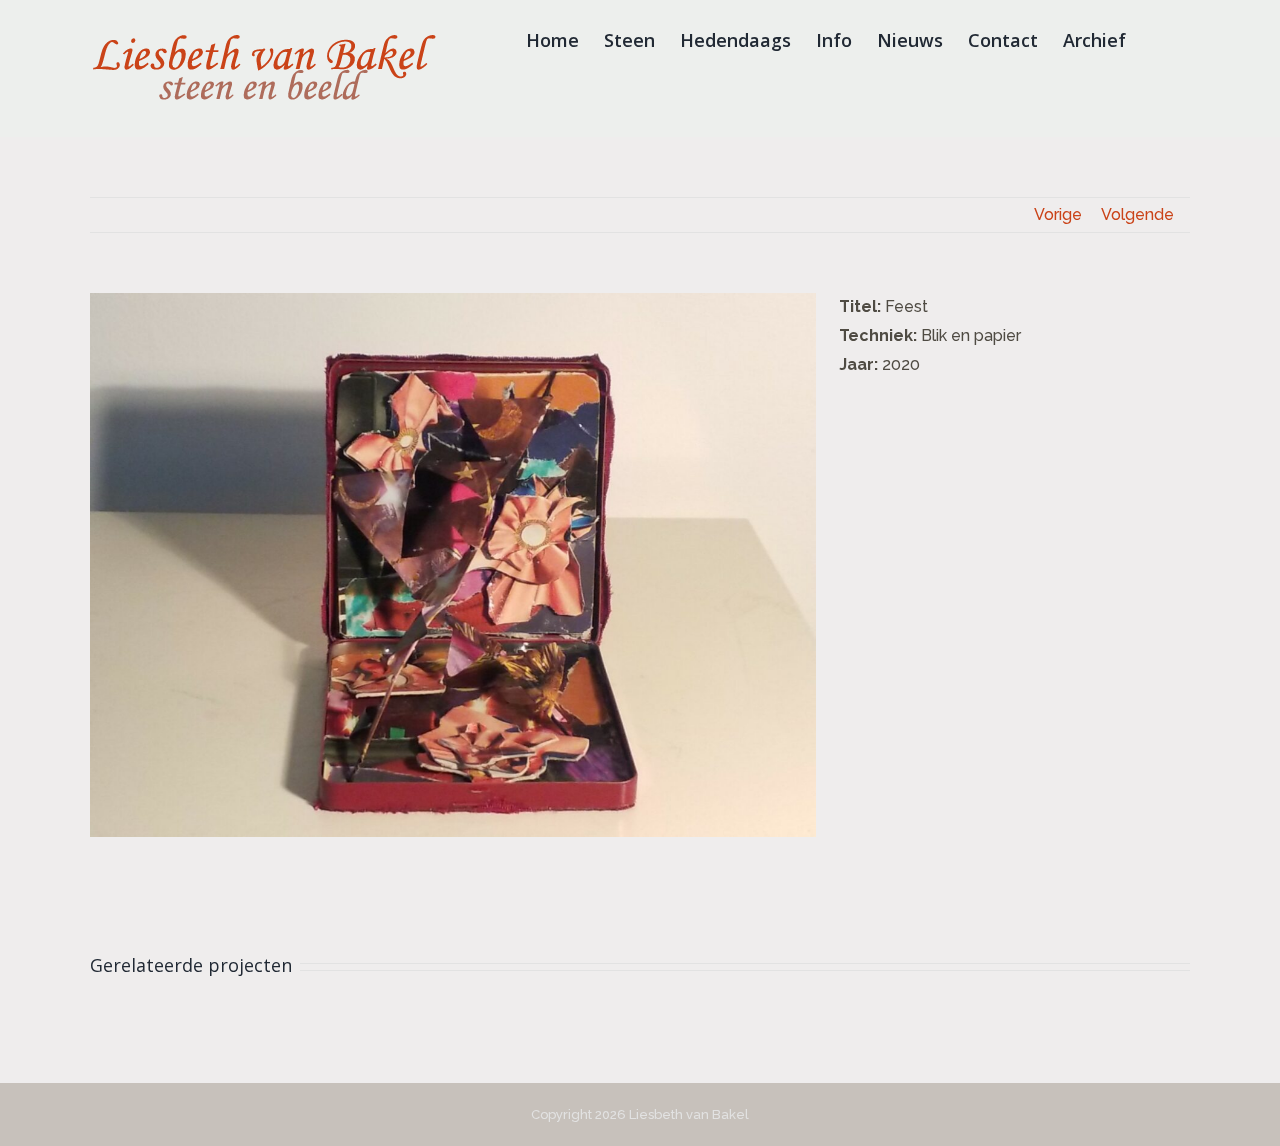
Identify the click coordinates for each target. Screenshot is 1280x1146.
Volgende (1137, 214)
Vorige (1058, 214)
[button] (1158, 40)
